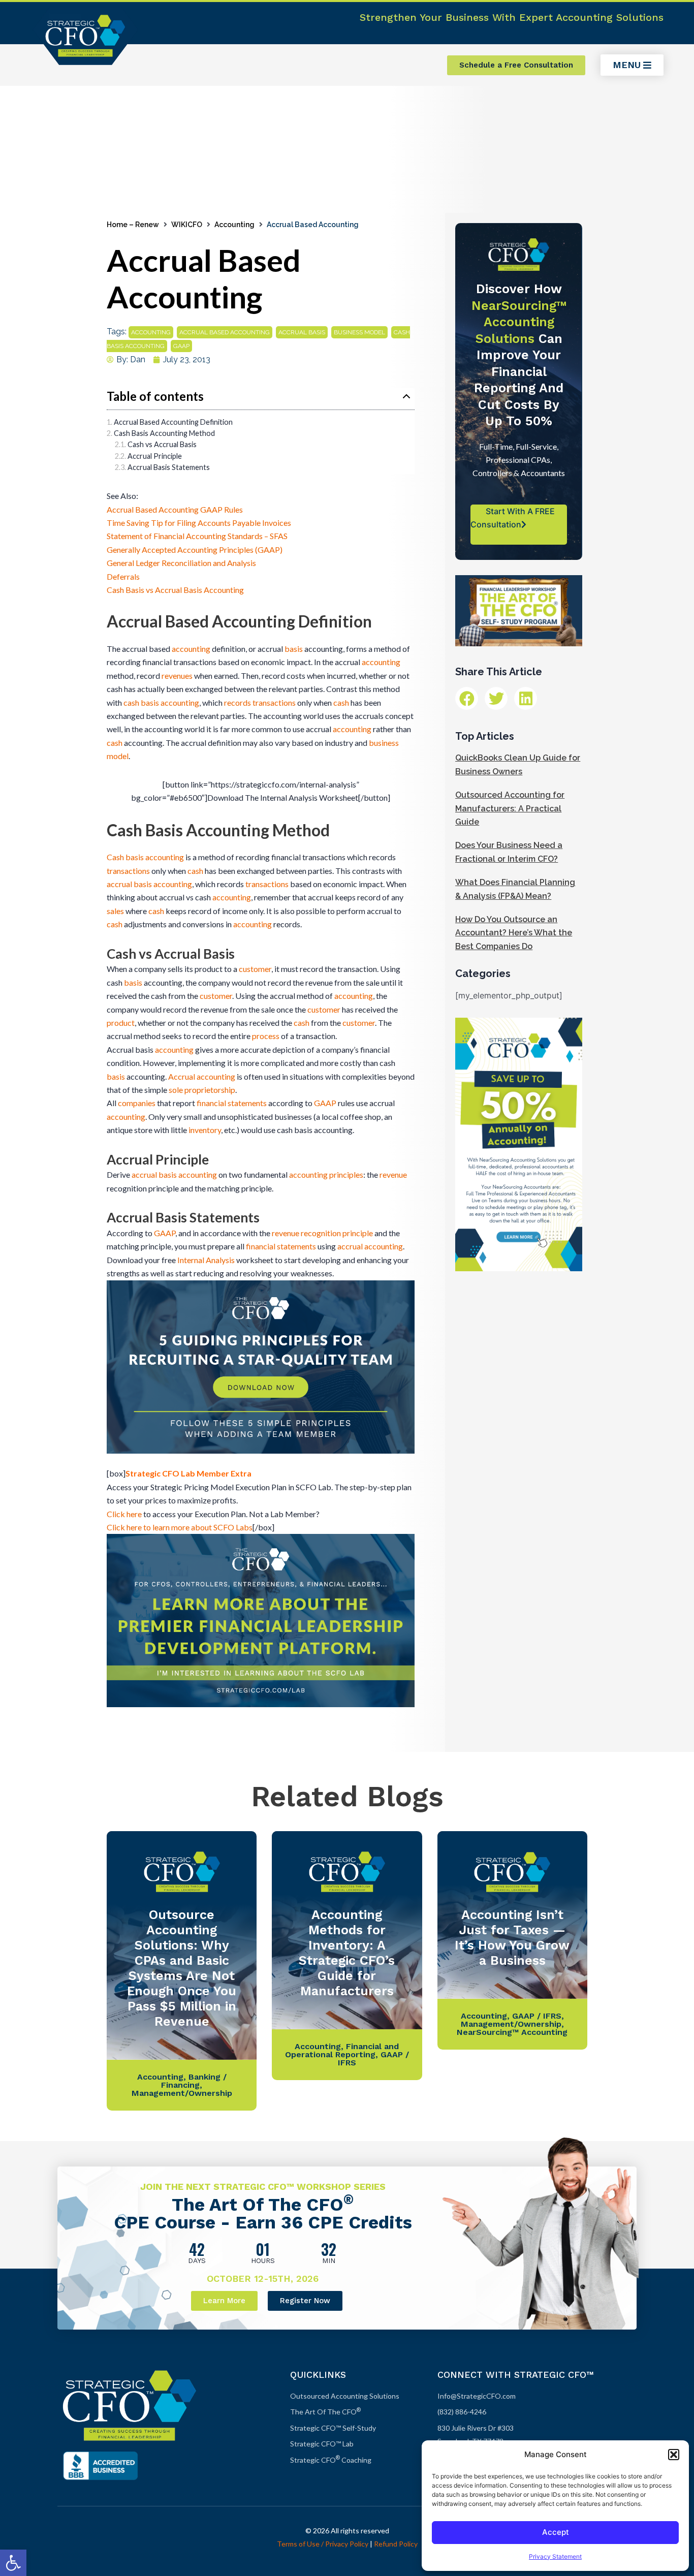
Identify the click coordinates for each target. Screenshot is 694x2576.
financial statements (232, 1103)
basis (294, 649)
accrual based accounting (225, 332)
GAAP (181, 346)
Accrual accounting (202, 1076)
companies (137, 1103)
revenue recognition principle (322, 1233)
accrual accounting (370, 1246)
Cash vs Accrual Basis (162, 444)
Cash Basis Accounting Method (164, 433)
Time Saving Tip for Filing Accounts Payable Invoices (199, 523)
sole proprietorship (202, 1090)
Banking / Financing (194, 2081)
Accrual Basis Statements (169, 467)
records (238, 702)
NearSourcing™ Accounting (512, 2032)
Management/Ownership (182, 2093)
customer (255, 969)
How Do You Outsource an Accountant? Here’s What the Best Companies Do (514, 933)
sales (115, 911)
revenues (177, 676)
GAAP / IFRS (537, 2016)
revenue (393, 1174)
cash (341, 702)
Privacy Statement (555, 2556)
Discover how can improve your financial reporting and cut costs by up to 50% (519, 355)
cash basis (141, 702)
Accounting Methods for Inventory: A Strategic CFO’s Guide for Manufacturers (347, 1953)
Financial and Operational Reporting (342, 2050)
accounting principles (326, 1174)
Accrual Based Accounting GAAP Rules (175, 509)
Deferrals (123, 576)
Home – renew (133, 225)
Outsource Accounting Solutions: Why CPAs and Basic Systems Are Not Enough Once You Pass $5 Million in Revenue (182, 1968)
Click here (124, 1514)
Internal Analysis (206, 1260)
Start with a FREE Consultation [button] (513, 518)
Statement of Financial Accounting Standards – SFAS (197, 536)
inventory (205, 1130)
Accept (556, 2532)
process (266, 1036)
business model (359, 332)
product (121, 1023)
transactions (274, 702)
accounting (151, 332)
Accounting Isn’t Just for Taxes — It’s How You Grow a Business (512, 1938)
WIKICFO (187, 225)
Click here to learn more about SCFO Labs (180, 1527)
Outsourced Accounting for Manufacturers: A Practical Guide (510, 808)
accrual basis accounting (149, 884)
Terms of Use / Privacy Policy (323, 2544)
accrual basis (302, 332)
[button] (13, 2563)
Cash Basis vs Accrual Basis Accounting (175, 590)
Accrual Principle (155, 456)
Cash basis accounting (145, 857)
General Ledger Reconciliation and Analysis (181, 563)
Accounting (234, 225)
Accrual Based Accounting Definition (173, 422)
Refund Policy (396, 2544)
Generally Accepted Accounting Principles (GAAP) (195, 549)
